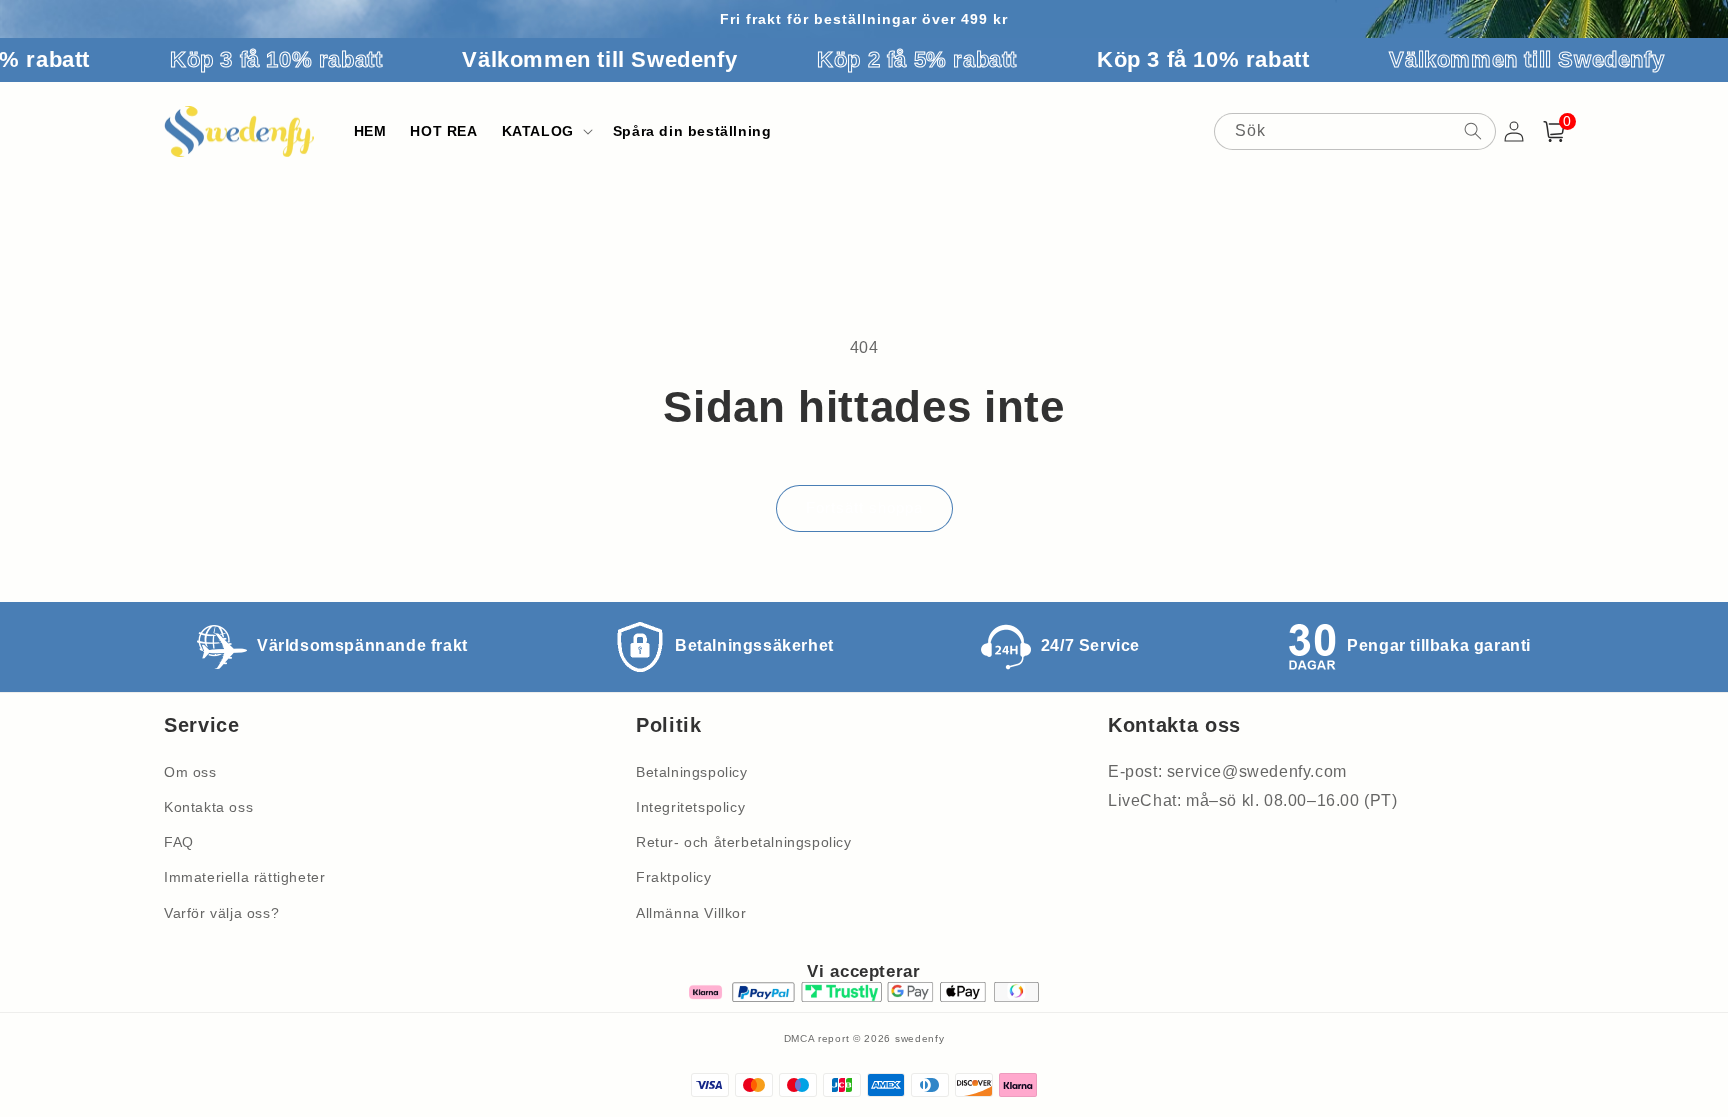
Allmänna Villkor (691, 913)
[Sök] (1473, 131)
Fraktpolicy (674, 877)
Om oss (190, 772)
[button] (545, 131)
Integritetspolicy (690, 807)
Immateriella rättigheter (244, 877)
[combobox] (1355, 131)
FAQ (179, 842)
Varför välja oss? (221, 913)
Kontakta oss (208, 807)
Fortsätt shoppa (864, 507)
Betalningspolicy (692, 772)
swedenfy (920, 1038)
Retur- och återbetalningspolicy (744, 842)
